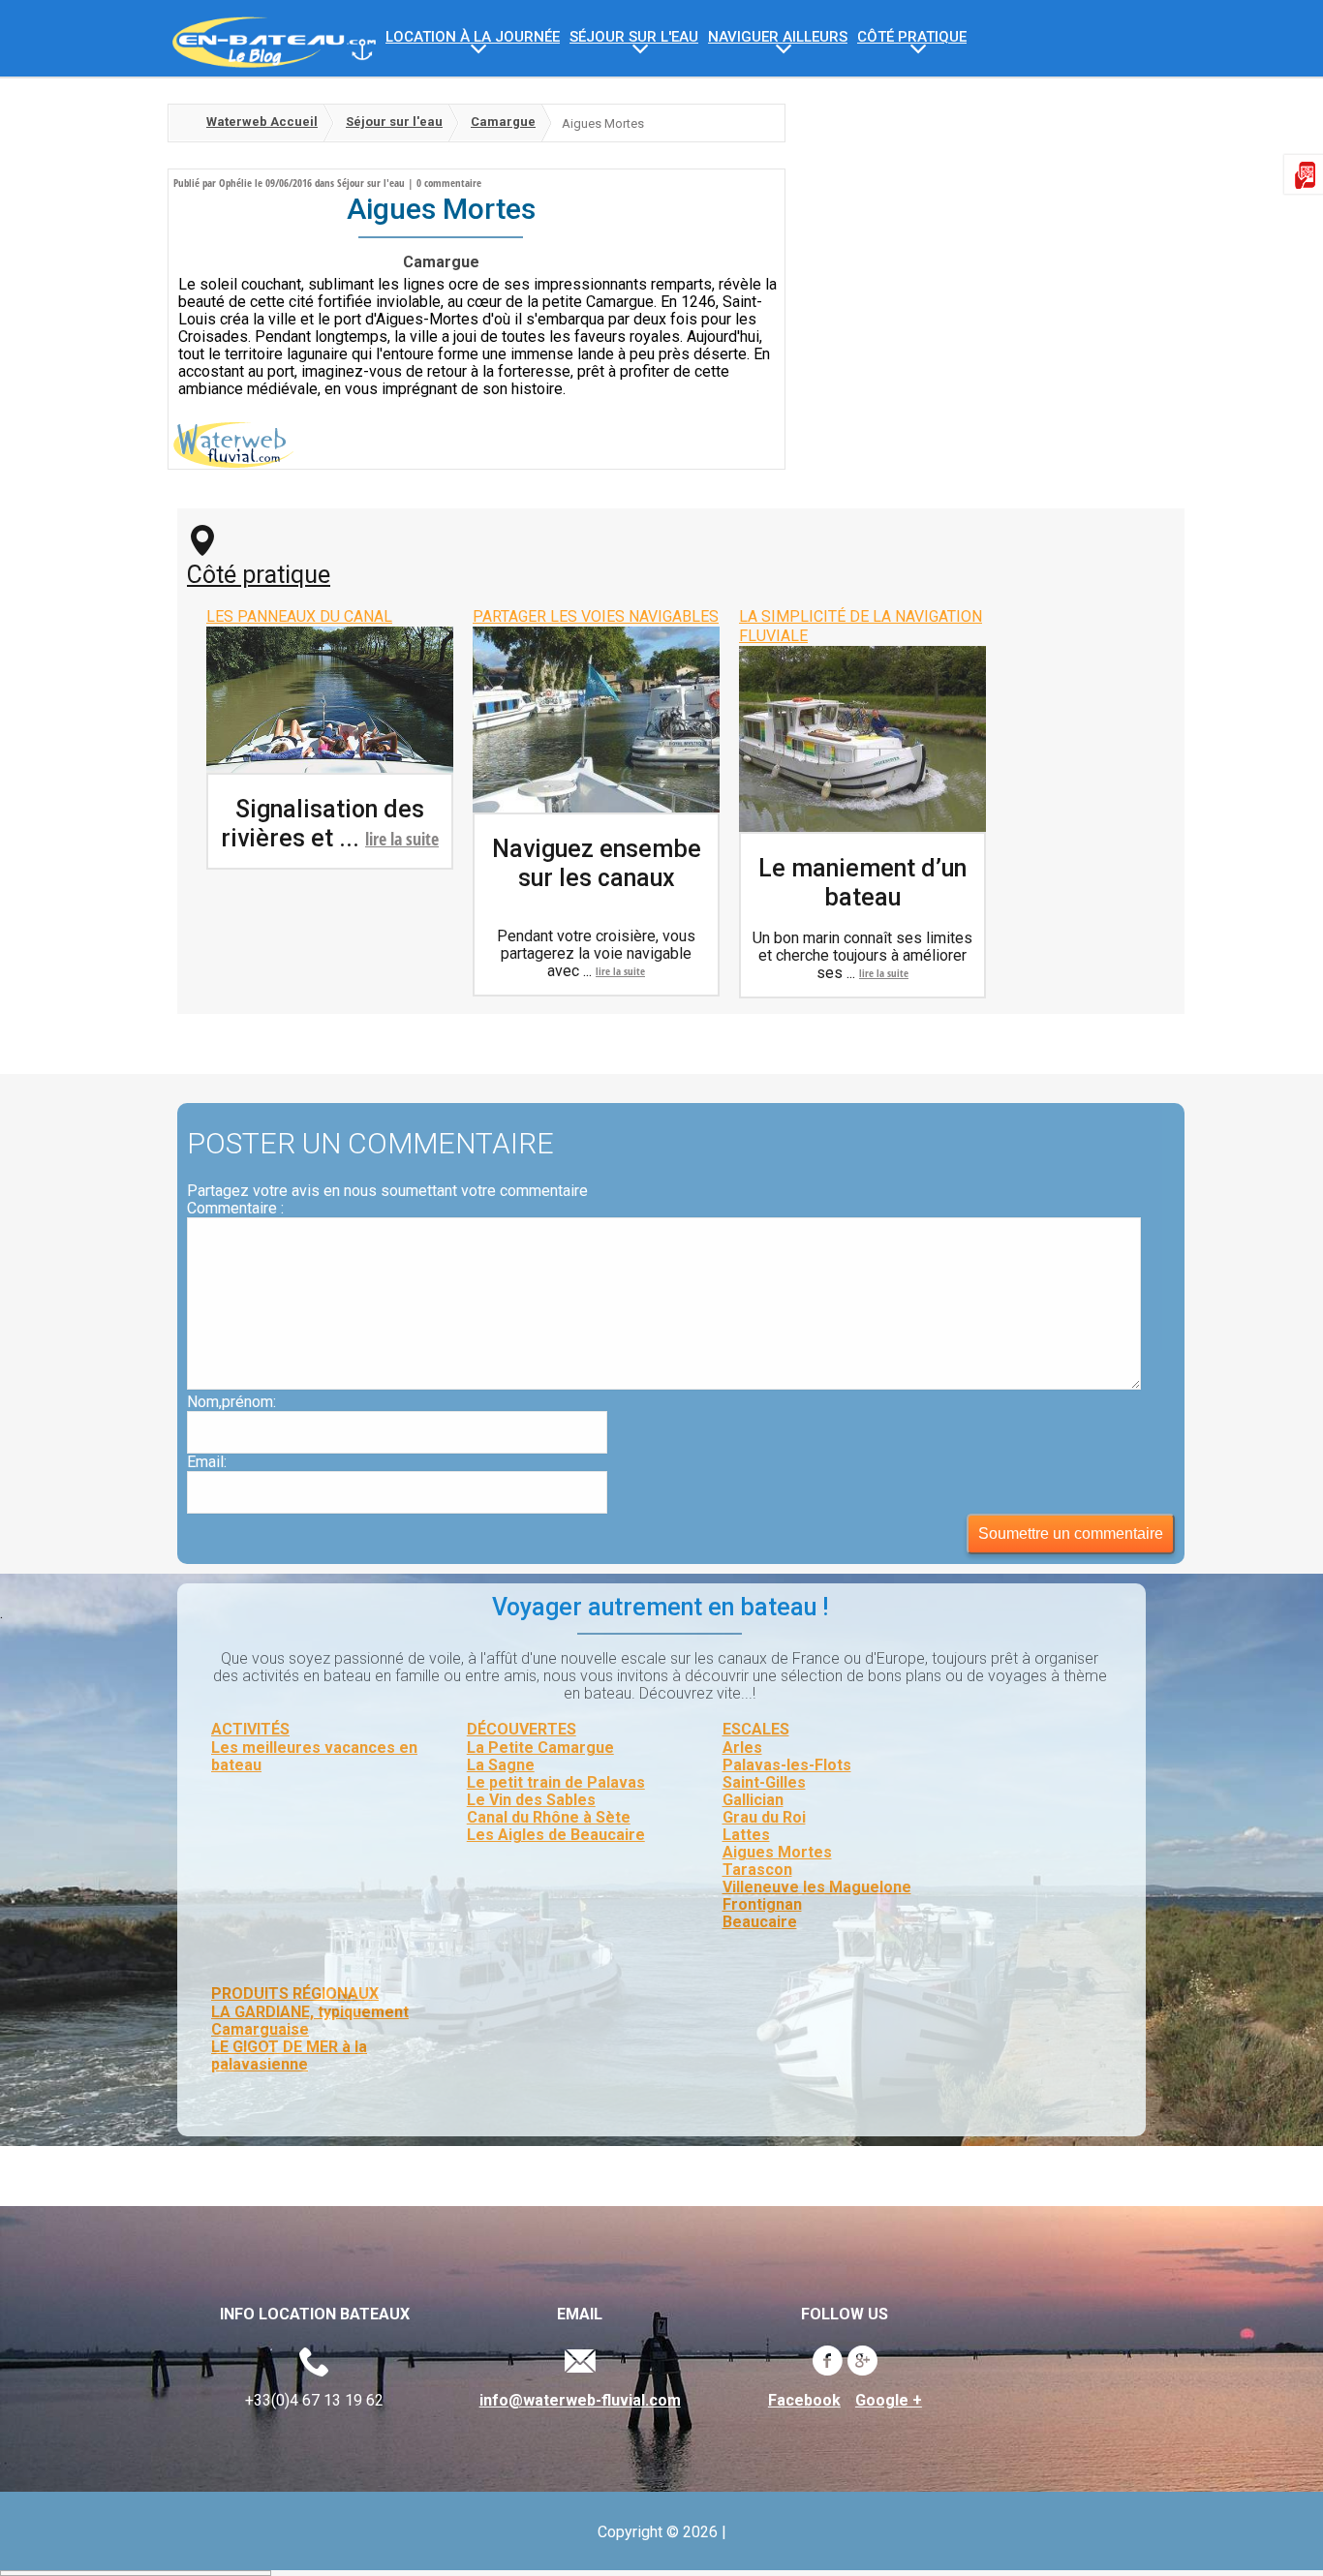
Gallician (753, 1800)
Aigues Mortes (777, 1852)
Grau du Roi (764, 1817)
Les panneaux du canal (299, 616)
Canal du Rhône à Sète (549, 1817)
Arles (742, 1748)
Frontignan (762, 1904)
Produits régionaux (295, 1993)
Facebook (804, 2401)
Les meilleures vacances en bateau (314, 1756)
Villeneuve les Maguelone (817, 1887)
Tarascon (757, 1870)
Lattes (746, 1835)
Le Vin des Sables (531, 1800)
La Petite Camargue (540, 1748)
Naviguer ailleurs (778, 37)
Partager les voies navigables (596, 616)
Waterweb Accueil (262, 122)
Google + (889, 2401)
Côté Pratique (912, 37)
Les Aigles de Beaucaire (556, 1835)
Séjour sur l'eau (634, 37)
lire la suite (402, 839)
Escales (756, 1729)
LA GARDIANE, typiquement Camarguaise (310, 2021)
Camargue (503, 122)
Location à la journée (473, 37)
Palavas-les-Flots (787, 1765)
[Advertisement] (971, 239)
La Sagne (501, 1765)
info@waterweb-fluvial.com (580, 2401)
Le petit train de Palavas (556, 1782)
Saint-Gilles (764, 1782)
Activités (250, 1729)
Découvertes (522, 1729)
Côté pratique (259, 575)
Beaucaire (760, 1922)
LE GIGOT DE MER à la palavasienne (289, 2055)
